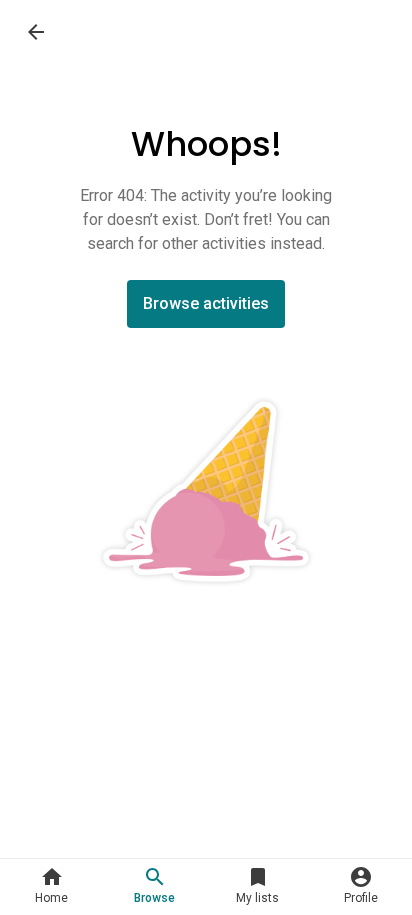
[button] (51, 887)
